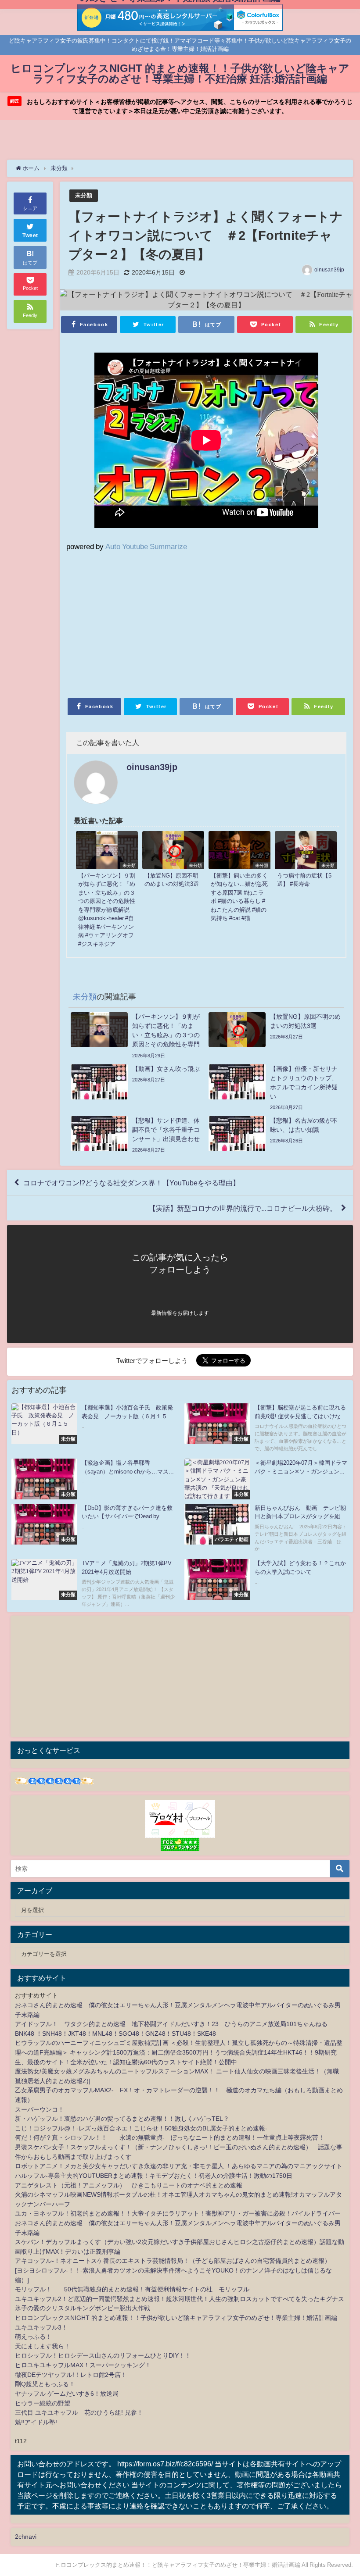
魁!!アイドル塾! (36, 2422)
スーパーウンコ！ (40, 2109)
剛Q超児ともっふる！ (45, 2384)
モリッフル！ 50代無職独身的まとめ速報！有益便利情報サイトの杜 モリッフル (132, 2289)
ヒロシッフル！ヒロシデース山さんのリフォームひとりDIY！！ (103, 2355)
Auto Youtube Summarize (146, 546)
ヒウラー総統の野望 (43, 2403)
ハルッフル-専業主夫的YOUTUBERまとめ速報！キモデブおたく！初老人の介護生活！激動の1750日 (154, 2176)
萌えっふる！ (33, 2337)
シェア (30, 208)
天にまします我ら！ (43, 2346)
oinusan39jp (329, 270)
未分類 (84, 195)
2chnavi (26, 2537)
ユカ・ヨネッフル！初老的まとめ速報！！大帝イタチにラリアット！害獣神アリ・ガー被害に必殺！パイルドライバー (178, 2213)
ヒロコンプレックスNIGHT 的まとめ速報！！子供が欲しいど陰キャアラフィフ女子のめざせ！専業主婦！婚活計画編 (176, 2318)
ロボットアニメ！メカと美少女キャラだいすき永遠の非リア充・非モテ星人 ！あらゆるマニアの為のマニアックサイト (179, 2166)
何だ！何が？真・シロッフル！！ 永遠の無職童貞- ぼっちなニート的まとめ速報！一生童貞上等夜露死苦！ (170, 2137)
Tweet (30, 235)
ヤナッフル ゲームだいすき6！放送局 (67, 2394)
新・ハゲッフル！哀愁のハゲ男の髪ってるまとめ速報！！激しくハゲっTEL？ (122, 2119)
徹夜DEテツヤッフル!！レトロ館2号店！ (71, 2375)
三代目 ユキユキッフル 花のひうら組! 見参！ (79, 2412)
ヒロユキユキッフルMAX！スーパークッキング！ (83, 2365)
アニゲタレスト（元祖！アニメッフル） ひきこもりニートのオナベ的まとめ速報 (129, 2185)
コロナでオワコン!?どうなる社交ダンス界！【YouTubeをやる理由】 (131, 1183)
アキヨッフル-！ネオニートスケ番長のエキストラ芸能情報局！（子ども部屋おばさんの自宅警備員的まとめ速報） (173, 2261)
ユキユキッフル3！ (41, 2327)
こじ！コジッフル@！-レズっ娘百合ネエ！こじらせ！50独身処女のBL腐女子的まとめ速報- (141, 2128)
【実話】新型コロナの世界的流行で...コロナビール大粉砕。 (243, 1208)
